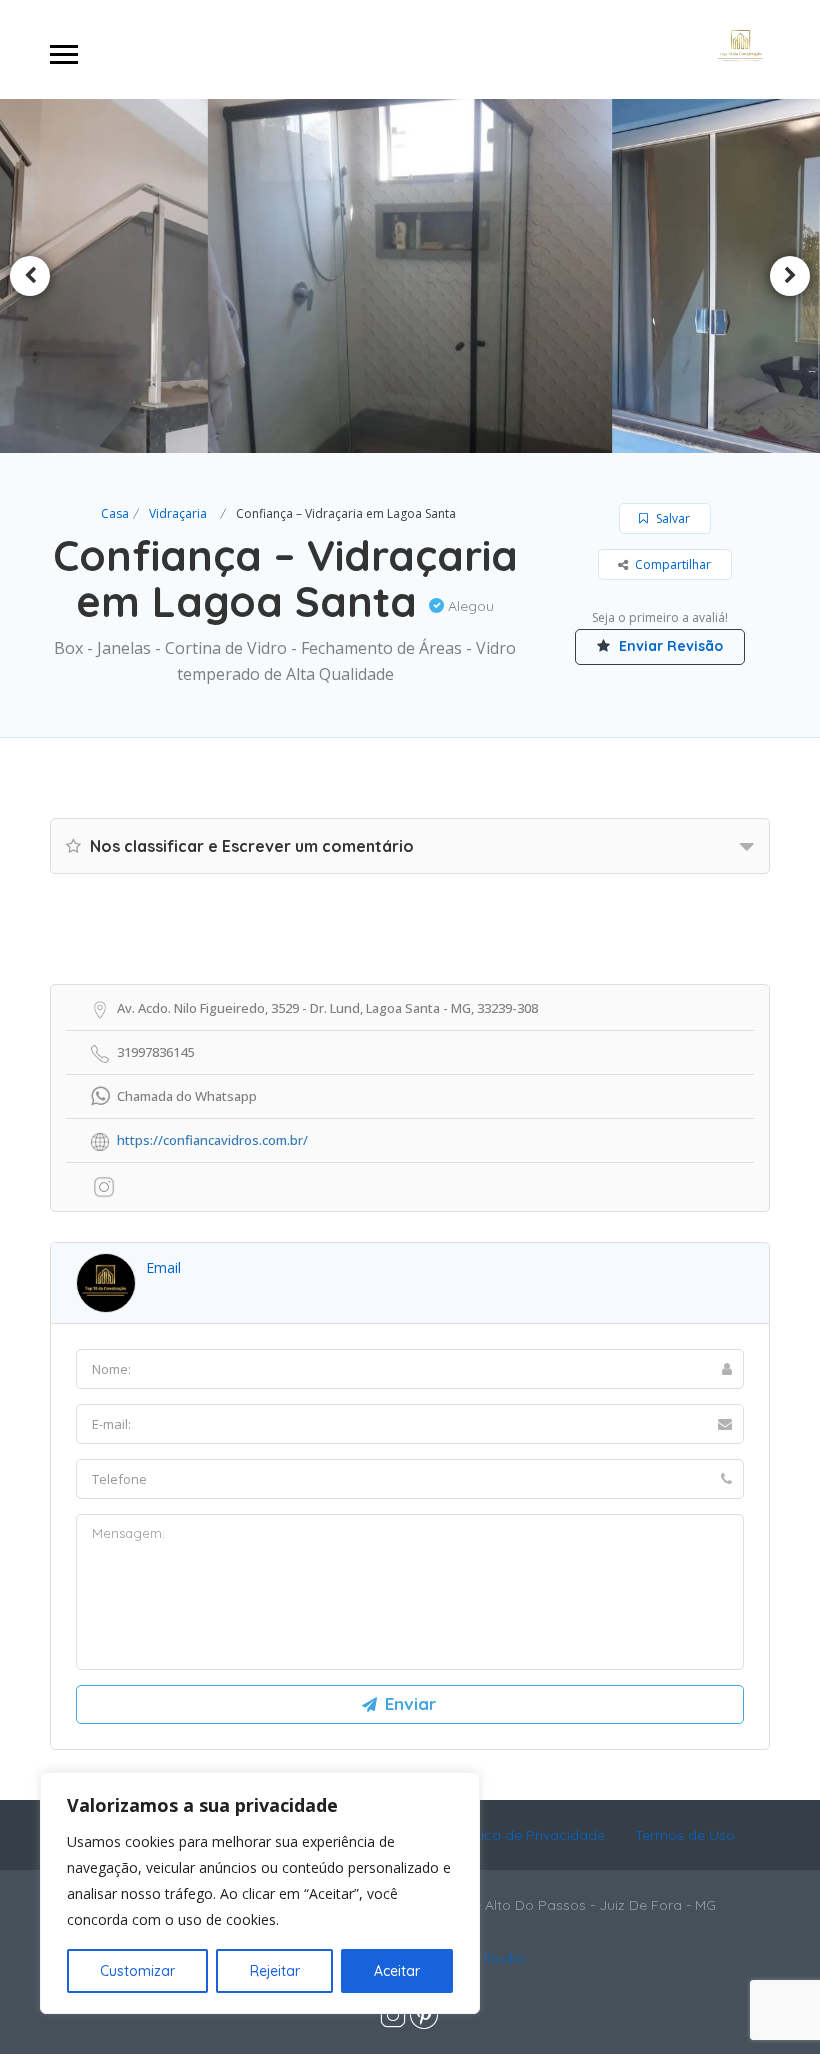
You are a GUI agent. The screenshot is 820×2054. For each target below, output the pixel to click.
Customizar (137, 1971)
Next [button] (790, 276)
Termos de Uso (685, 1835)
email (163, 1267)
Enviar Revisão (669, 646)
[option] (410, 275)
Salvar (671, 518)
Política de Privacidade (528, 1835)
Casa (115, 513)
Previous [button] (30, 276)
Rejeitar (275, 1971)
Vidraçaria (178, 513)
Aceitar (397, 1971)
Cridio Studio (482, 1958)
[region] (260, 1893)
